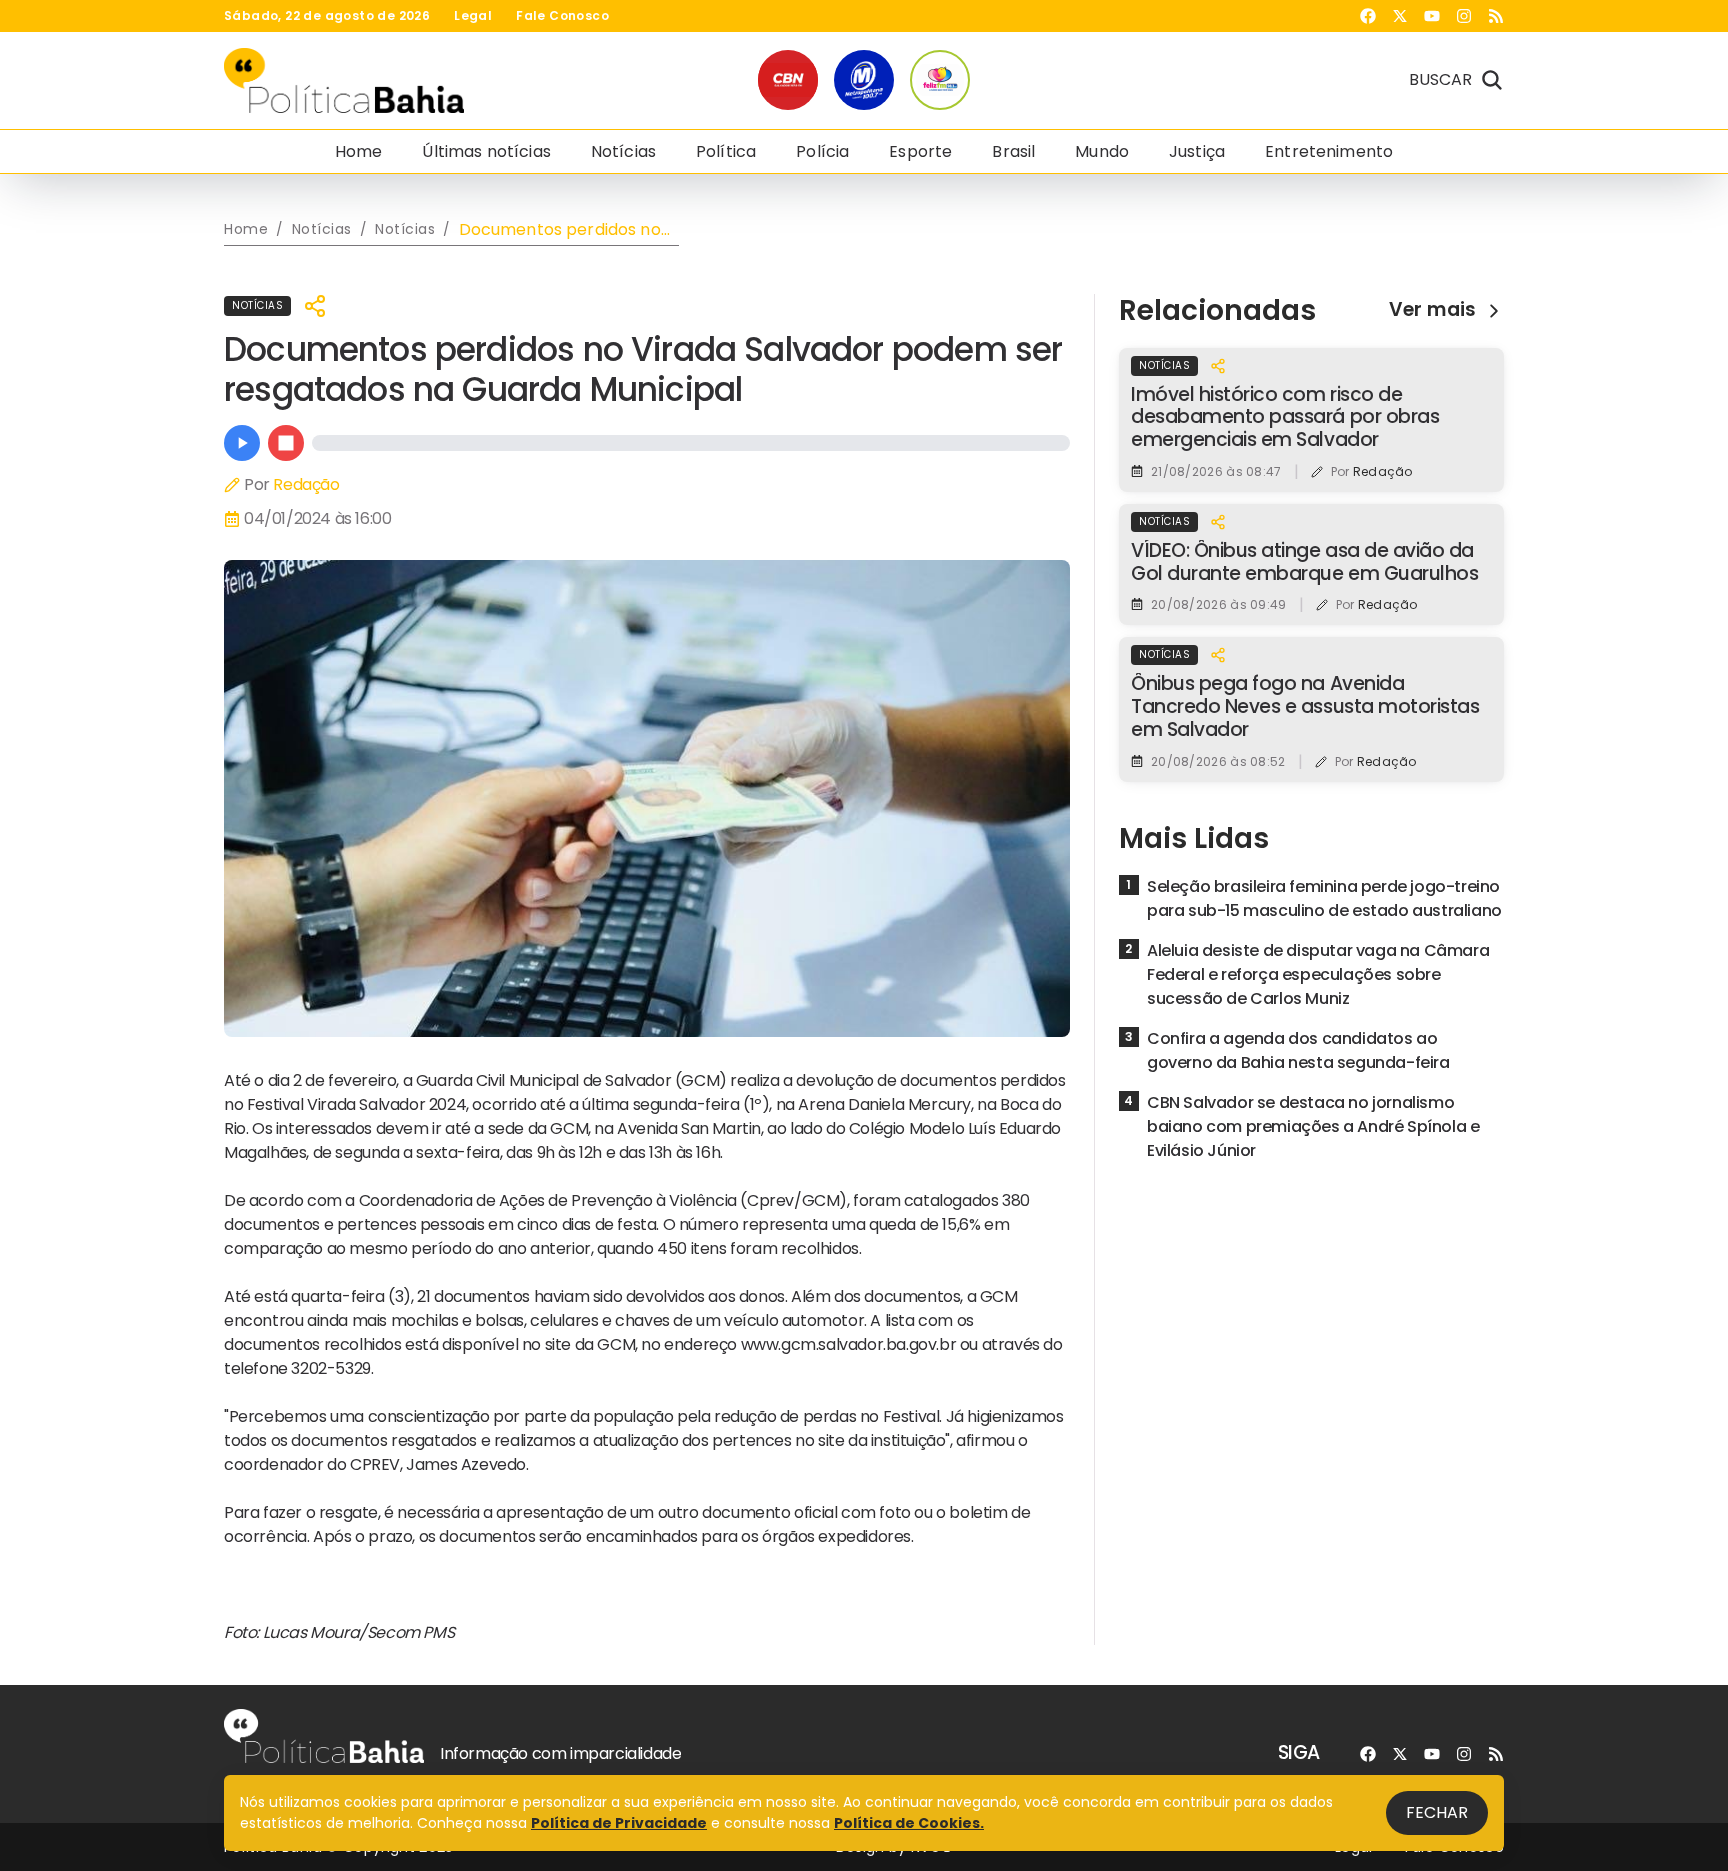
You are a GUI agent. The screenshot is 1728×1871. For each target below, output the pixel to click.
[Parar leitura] (286, 443)
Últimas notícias (486, 151)
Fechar (1437, 1812)
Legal (473, 16)
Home (359, 151)
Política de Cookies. (909, 1823)
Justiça (1197, 151)
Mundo (1102, 151)
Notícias (623, 151)
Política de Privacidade (619, 1823)
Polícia (822, 151)
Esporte (920, 151)
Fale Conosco (562, 16)
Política (726, 151)
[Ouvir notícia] (242, 443)
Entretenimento (1329, 151)
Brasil (1013, 151)
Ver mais (1432, 310)
